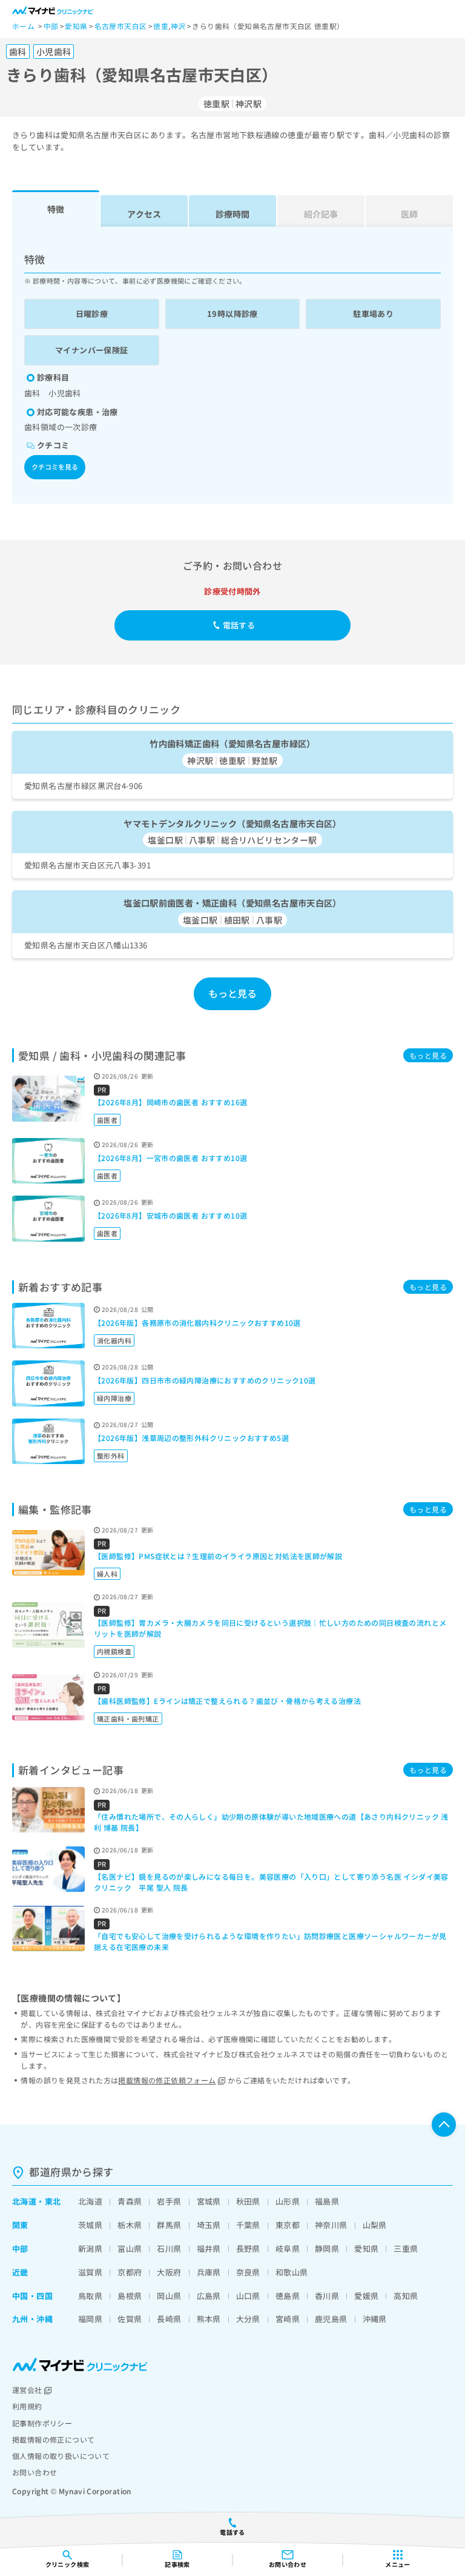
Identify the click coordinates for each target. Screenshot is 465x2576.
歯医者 (107, 1120)
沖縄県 (375, 2319)
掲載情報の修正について (53, 2439)
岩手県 (169, 2201)
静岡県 (327, 2248)
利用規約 (27, 2406)
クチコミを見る (55, 467)
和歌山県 (292, 2272)
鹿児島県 (331, 2319)
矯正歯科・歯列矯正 (128, 1719)
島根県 (130, 2296)
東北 (53, 2201)
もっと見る (233, 993)
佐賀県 (130, 2319)
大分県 (248, 2319)
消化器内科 (114, 1340)
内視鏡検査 (114, 1651)
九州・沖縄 (32, 2319)
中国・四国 (32, 2296)
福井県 (209, 2248)
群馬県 (169, 2225)
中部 (20, 2248)
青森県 (130, 2201)
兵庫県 (209, 2272)
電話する (239, 625)
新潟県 (90, 2248)
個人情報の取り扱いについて (61, 2456)
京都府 (130, 2272)
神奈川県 (331, 2225)
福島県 (327, 2201)
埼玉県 (209, 2225)
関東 (20, 2225)
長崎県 (169, 2319)
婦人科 (107, 1574)
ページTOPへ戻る (444, 2125)
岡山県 (169, 2296)
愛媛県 (366, 2296)
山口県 (248, 2296)
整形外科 (111, 1456)
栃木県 (130, 2225)
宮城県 (209, 2201)
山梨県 (375, 2225)
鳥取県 (90, 2296)
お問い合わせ (35, 2472)
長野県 (248, 2248)
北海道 (24, 2201)
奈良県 (248, 2272)
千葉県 (248, 2225)
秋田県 (248, 2201)
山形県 (288, 2201)
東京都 (288, 2225)
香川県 (327, 2296)
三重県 (406, 2248)
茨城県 (90, 2225)
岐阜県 (288, 2248)
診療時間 (232, 214)
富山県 (130, 2248)
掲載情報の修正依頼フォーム (167, 2080)
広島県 (209, 2296)
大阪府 (169, 2272)
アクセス (144, 214)
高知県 (406, 2296)
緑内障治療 (114, 1398)
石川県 (169, 2248)
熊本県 (209, 2319)
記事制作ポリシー (42, 2423)
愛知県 (366, 2248)
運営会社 (27, 2390)
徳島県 (288, 2296)
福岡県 (90, 2319)
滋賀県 (90, 2272)
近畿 (20, 2272)
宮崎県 (288, 2319)
